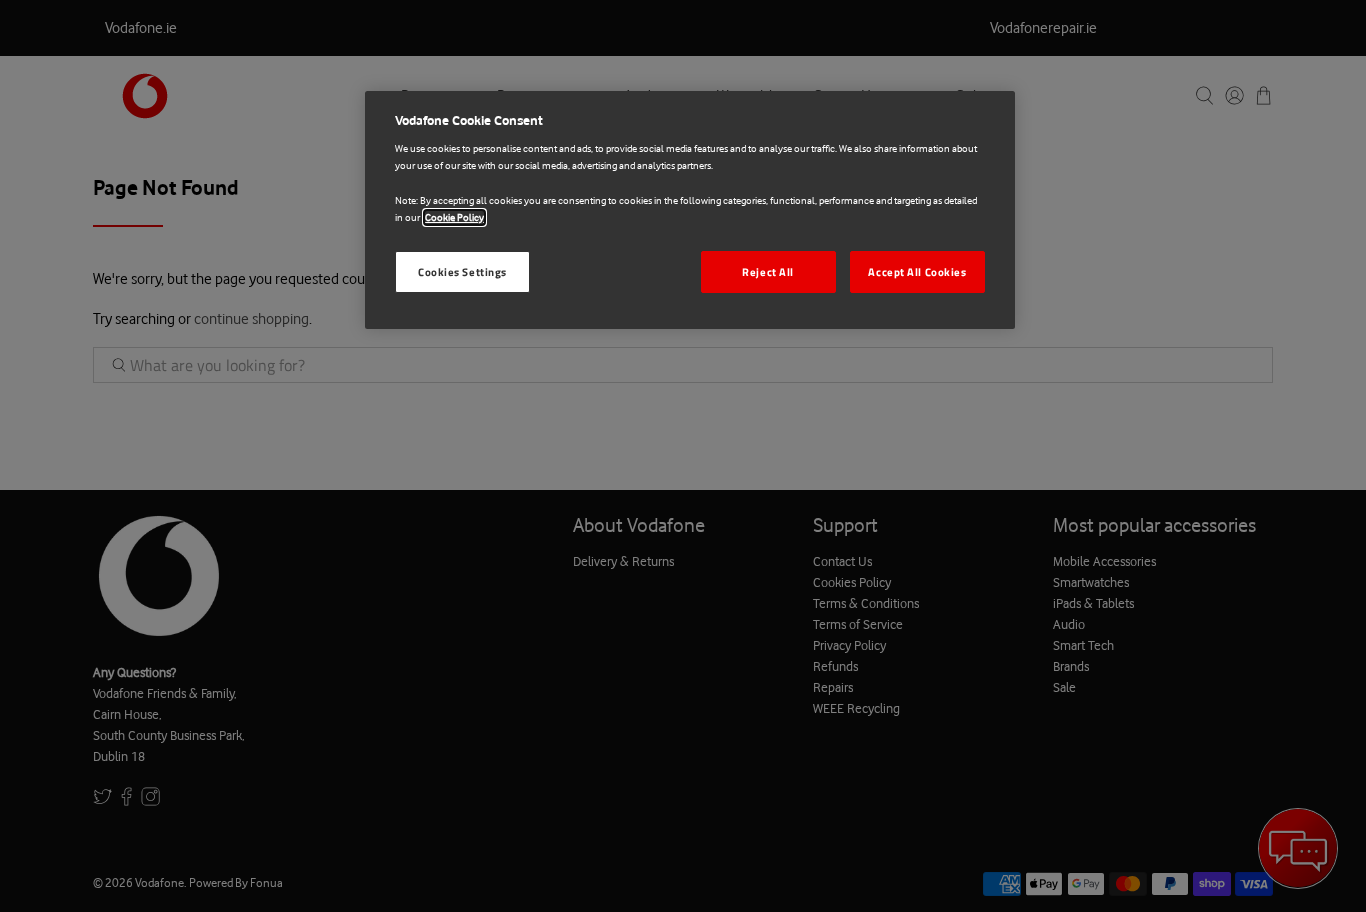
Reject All (768, 271)
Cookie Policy (454, 217)
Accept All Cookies (917, 271)
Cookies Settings (462, 271)
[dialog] (690, 210)
